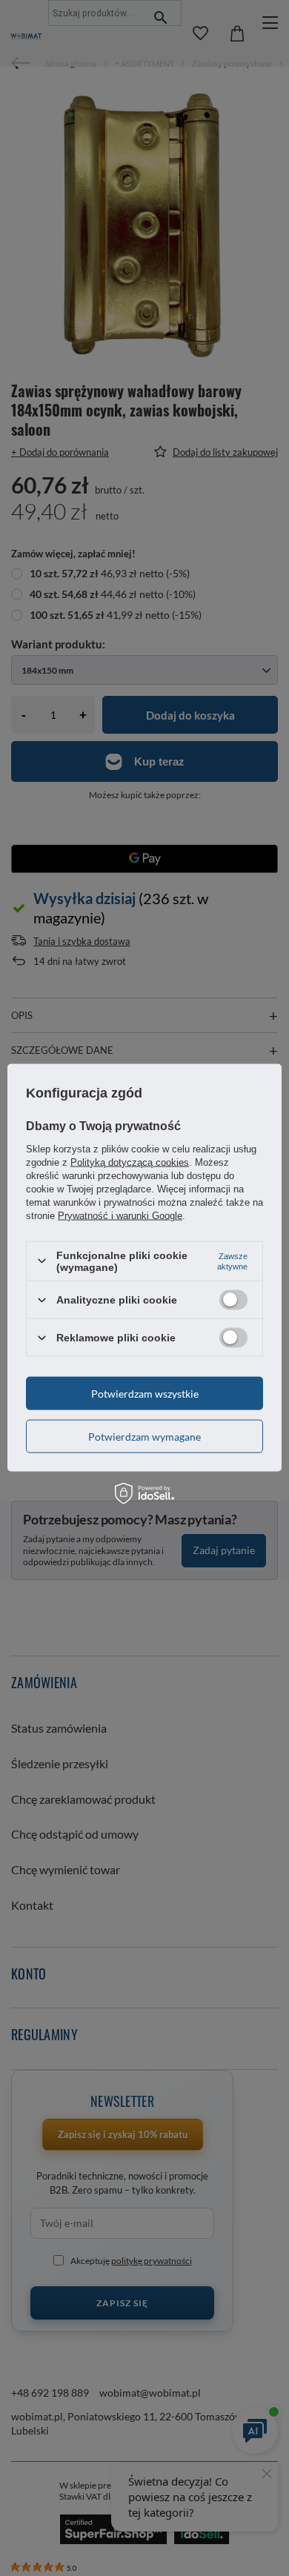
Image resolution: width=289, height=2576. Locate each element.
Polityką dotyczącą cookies (130, 1162)
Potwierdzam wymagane (144, 1436)
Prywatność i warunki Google (120, 1215)
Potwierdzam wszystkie (145, 1393)
